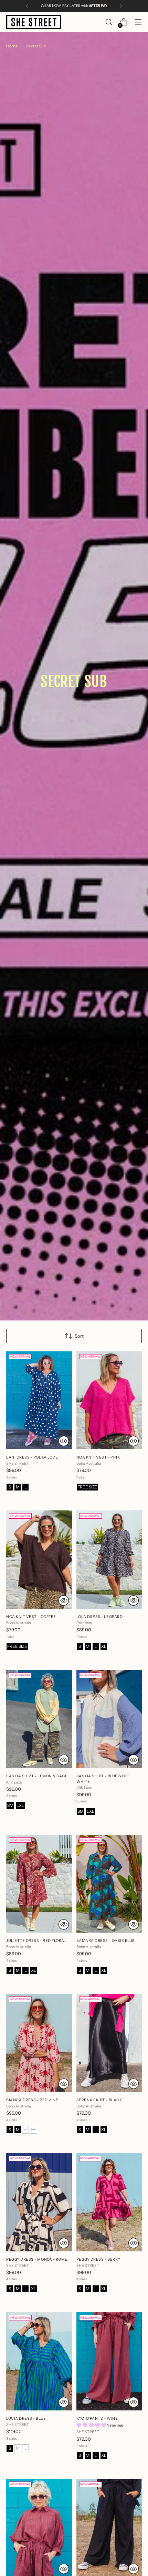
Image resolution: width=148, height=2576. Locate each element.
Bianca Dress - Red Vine (32, 2100)
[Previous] (27, 6)
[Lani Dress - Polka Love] (39, 1401)
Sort (79, 1336)
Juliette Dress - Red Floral (36, 1941)
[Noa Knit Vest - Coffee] (39, 1560)
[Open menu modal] (138, 22)
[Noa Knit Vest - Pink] (109, 1401)
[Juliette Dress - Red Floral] (39, 1884)
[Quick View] (64, 1441)
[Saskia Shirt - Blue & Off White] (109, 1719)
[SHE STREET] (34, 22)
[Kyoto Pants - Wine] (109, 2361)
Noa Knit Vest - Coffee (31, 1617)
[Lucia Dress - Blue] (39, 2361)
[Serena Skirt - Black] (109, 2043)
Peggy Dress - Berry (98, 2259)
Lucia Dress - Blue (26, 2418)
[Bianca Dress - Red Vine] (39, 2043)
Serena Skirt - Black (99, 2100)
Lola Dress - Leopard (100, 1617)
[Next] (121, 6)
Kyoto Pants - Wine (97, 2418)
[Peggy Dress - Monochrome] (39, 2202)
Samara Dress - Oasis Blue (106, 1941)
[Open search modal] (109, 22)
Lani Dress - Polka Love (32, 1457)
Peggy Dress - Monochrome (37, 2259)
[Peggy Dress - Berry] (109, 2202)
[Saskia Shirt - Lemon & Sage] (39, 1719)
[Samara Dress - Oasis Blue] (109, 1884)
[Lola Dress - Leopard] (109, 1560)
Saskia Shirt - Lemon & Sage (37, 1776)
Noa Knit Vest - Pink (98, 1457)
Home (12, 46)
